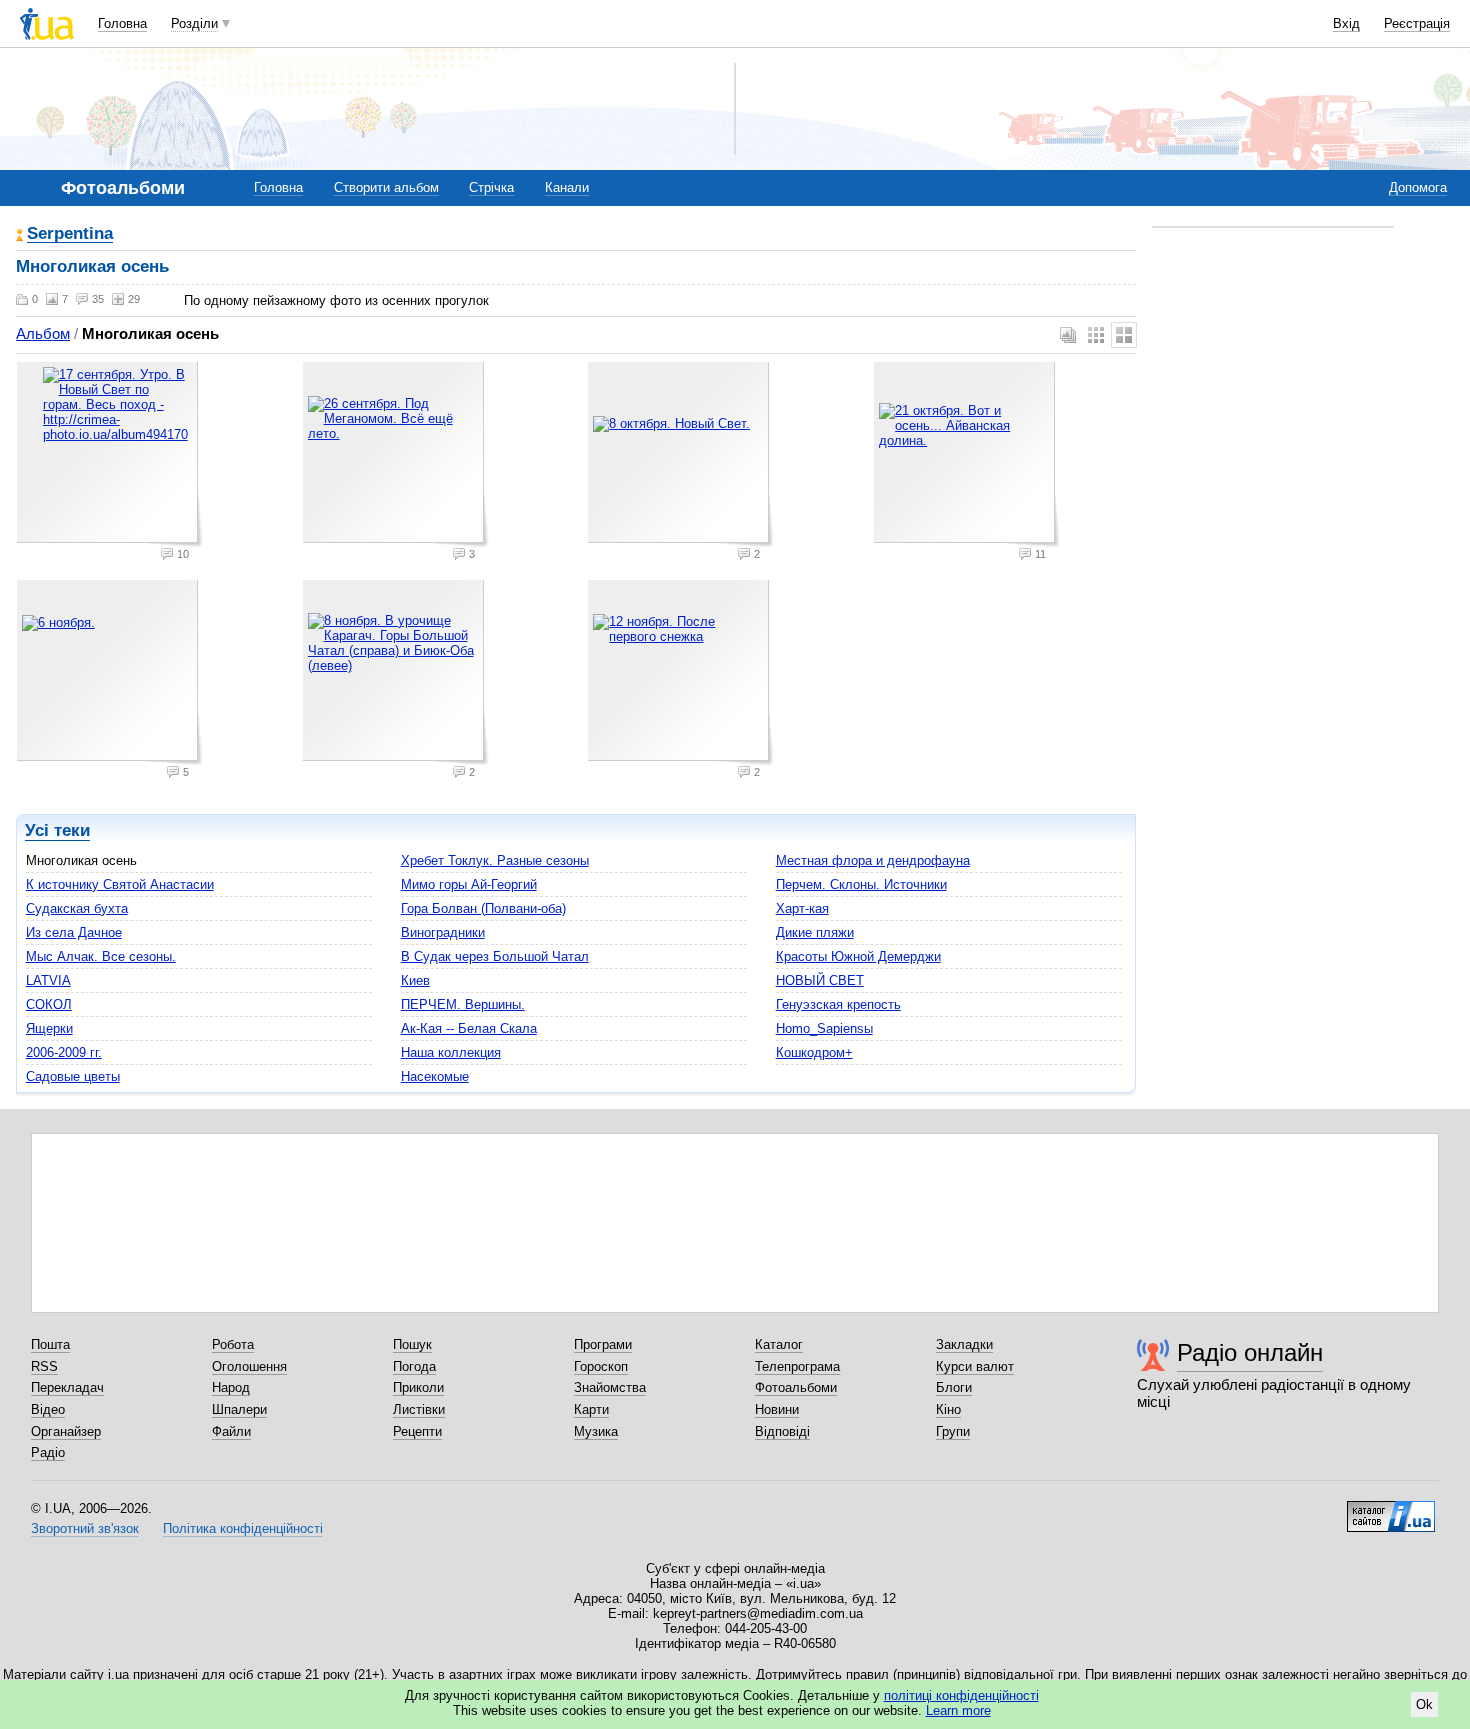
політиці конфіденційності (961, 1695)
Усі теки (57, 830)
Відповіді (782, 1431)
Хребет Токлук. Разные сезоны (495, 860)
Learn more (958, 1710)
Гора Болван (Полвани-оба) (483, 908)
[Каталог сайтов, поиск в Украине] (1391, 1509)
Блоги (954, 1387)
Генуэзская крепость (838, 1004)
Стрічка (491, 187)
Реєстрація (1417, 23)
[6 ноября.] (110, 673)
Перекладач (67, 1387)
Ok (1424, 1704)
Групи (953, 1431)
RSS (44, 1366)
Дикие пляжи (815, 932)
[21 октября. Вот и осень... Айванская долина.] (967, 455)
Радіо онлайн (1250, 1352)
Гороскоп (601, 1366)
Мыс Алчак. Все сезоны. (101, 956)
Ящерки (49, 1028)
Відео (48, 1409)
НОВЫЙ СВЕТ (820, 980)
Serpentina (70, 234)
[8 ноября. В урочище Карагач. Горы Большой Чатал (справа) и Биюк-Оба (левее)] (396, 673)
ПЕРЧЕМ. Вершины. (463, 1004)
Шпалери (239, 1409)
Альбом (43, 333)
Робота (233, 1344)
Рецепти (417, 1431)
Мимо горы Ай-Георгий (469, 884)
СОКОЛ (49, 1004)
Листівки (419, 1409)
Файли (231, 1431)
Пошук (412, 1344)
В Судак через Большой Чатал (495, 956)
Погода (414, 1366)
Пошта (50, 1344)
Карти (591, 1409)
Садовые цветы (73, 1076)
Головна (122, 23)
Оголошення (249, 1366)
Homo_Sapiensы (824, 1028)
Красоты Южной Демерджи (858, 956)
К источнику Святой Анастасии (120, 884)
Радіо (48, 1452)
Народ (231, 1387)
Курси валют (975, 1366)
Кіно (948, 1409)
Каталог (779, 1344)
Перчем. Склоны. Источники (861, 884)
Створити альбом (386, 187)
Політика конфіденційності (243, 1528)
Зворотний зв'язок (85, 1528)
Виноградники (443, 932)
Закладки (964, 1344)
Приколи (418, 1387)
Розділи (194, 23)
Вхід (1346, 23)
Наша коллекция (451, 1052)
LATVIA (48, 980)
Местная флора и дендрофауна (873, 860)
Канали (567, 187)
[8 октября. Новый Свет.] (681, 455)
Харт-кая (802, 908)
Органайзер (66, 1431)
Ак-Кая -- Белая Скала (469, 1028)
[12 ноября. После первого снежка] (681, 673)
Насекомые (435, 1076)
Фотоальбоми (796, 1387)
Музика (596, 1431)
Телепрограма (797, 1366)
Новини (777, 1409)
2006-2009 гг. (64, 1052)
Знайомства (610, 1387)
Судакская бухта (77, 908)
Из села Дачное (74, 932)
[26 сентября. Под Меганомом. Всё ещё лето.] (396, 455)
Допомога (1418, 187)
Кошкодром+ (814, 1052)
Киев (415, 980)
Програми (603, 1344)
